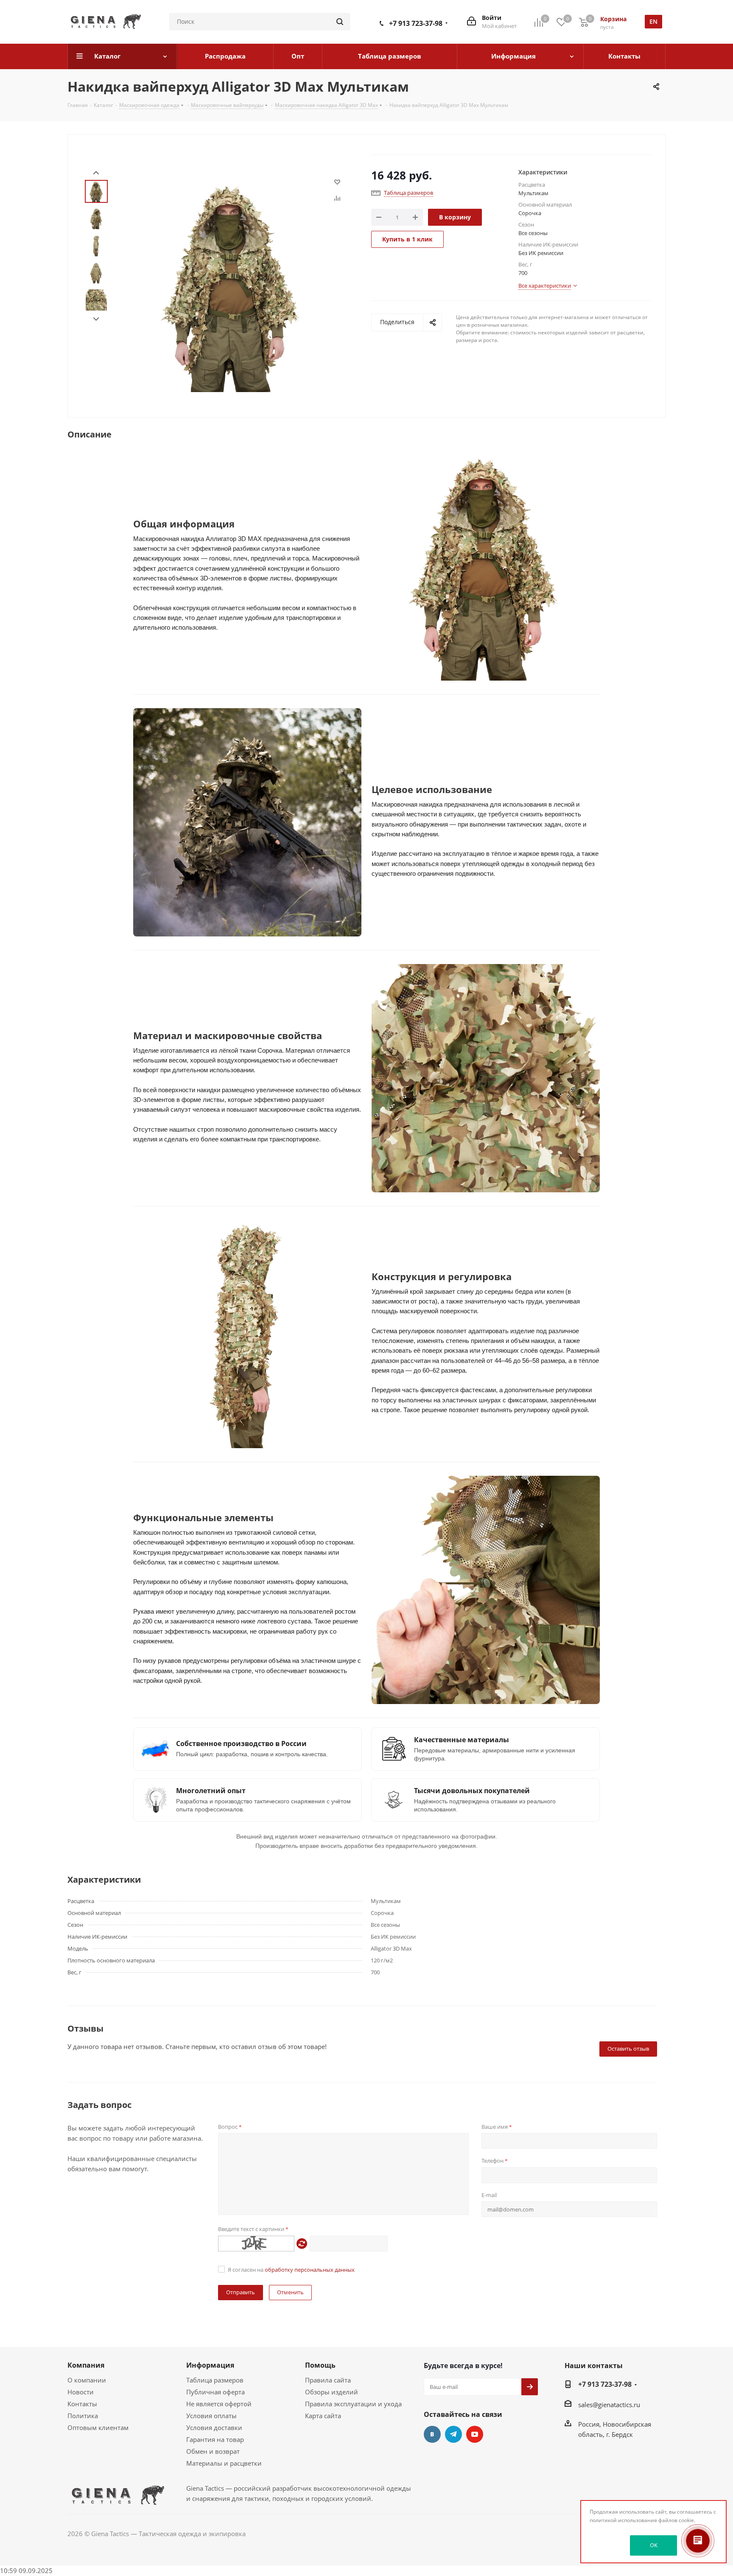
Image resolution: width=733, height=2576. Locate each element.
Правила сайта (328, 2380)
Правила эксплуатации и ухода (353, 2404)
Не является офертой (219, 2404)
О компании (87, 2380)
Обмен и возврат (213, 2451)
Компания (86, 2365)
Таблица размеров (215, 2380)
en (653, 21)
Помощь (320, 2365)
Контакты (82, 2404)
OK (654, 2545)
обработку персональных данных (310, 2270)
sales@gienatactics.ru (609, 2405)
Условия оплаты (211, 2416)
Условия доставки (214, 2427)
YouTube (475, 2434)
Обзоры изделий (332, 2392)
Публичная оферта (215, 2392)
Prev (96, 173)
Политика (83, 2416)
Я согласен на (291, 2270)
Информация (210, 2365)
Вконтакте (432, 2434)
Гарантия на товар (215, 2439)
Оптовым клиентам (98, 2427)
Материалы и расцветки (224, 2463)
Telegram (453, 2434)
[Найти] (340, 22)
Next (96, 319)
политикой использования (623, 2520)
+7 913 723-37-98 (416, 23)
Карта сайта (323, 2416)
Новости (81, 2392)
